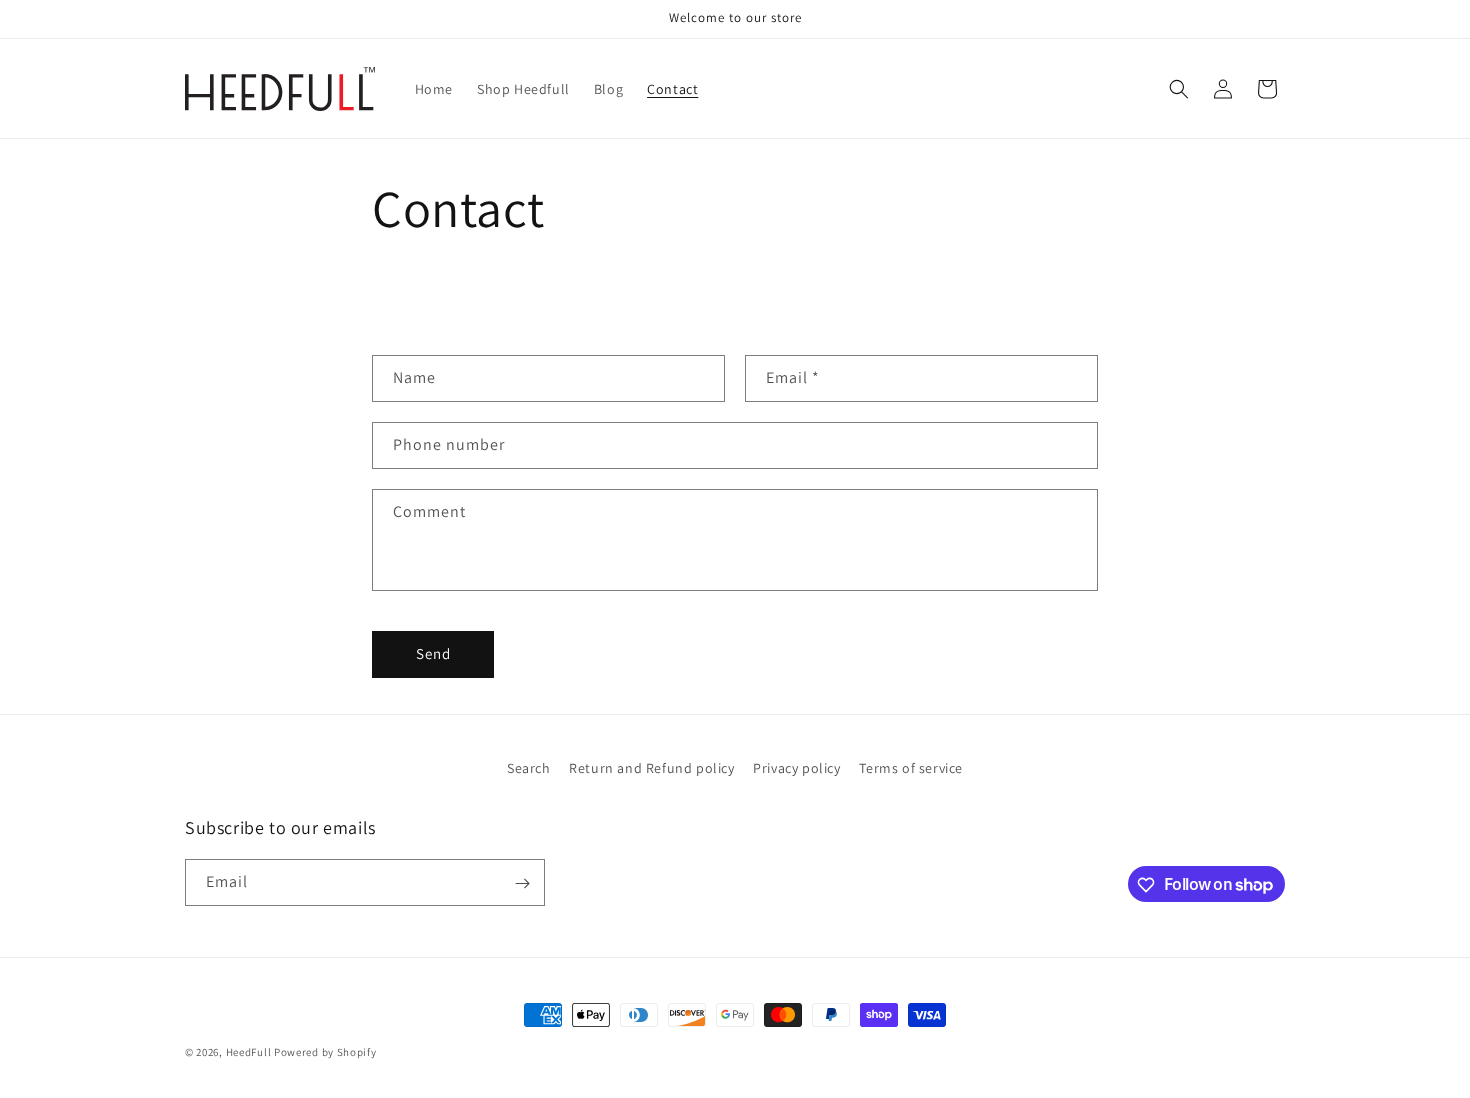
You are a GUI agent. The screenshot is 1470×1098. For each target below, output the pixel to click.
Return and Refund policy (651, 768)
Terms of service (911, 768)
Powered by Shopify (325, 1052)
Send (433, 653)
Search (529, 768)
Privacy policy (796, 768)
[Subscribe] (522, 883)
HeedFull (249, 1052)
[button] (1179, 89)
